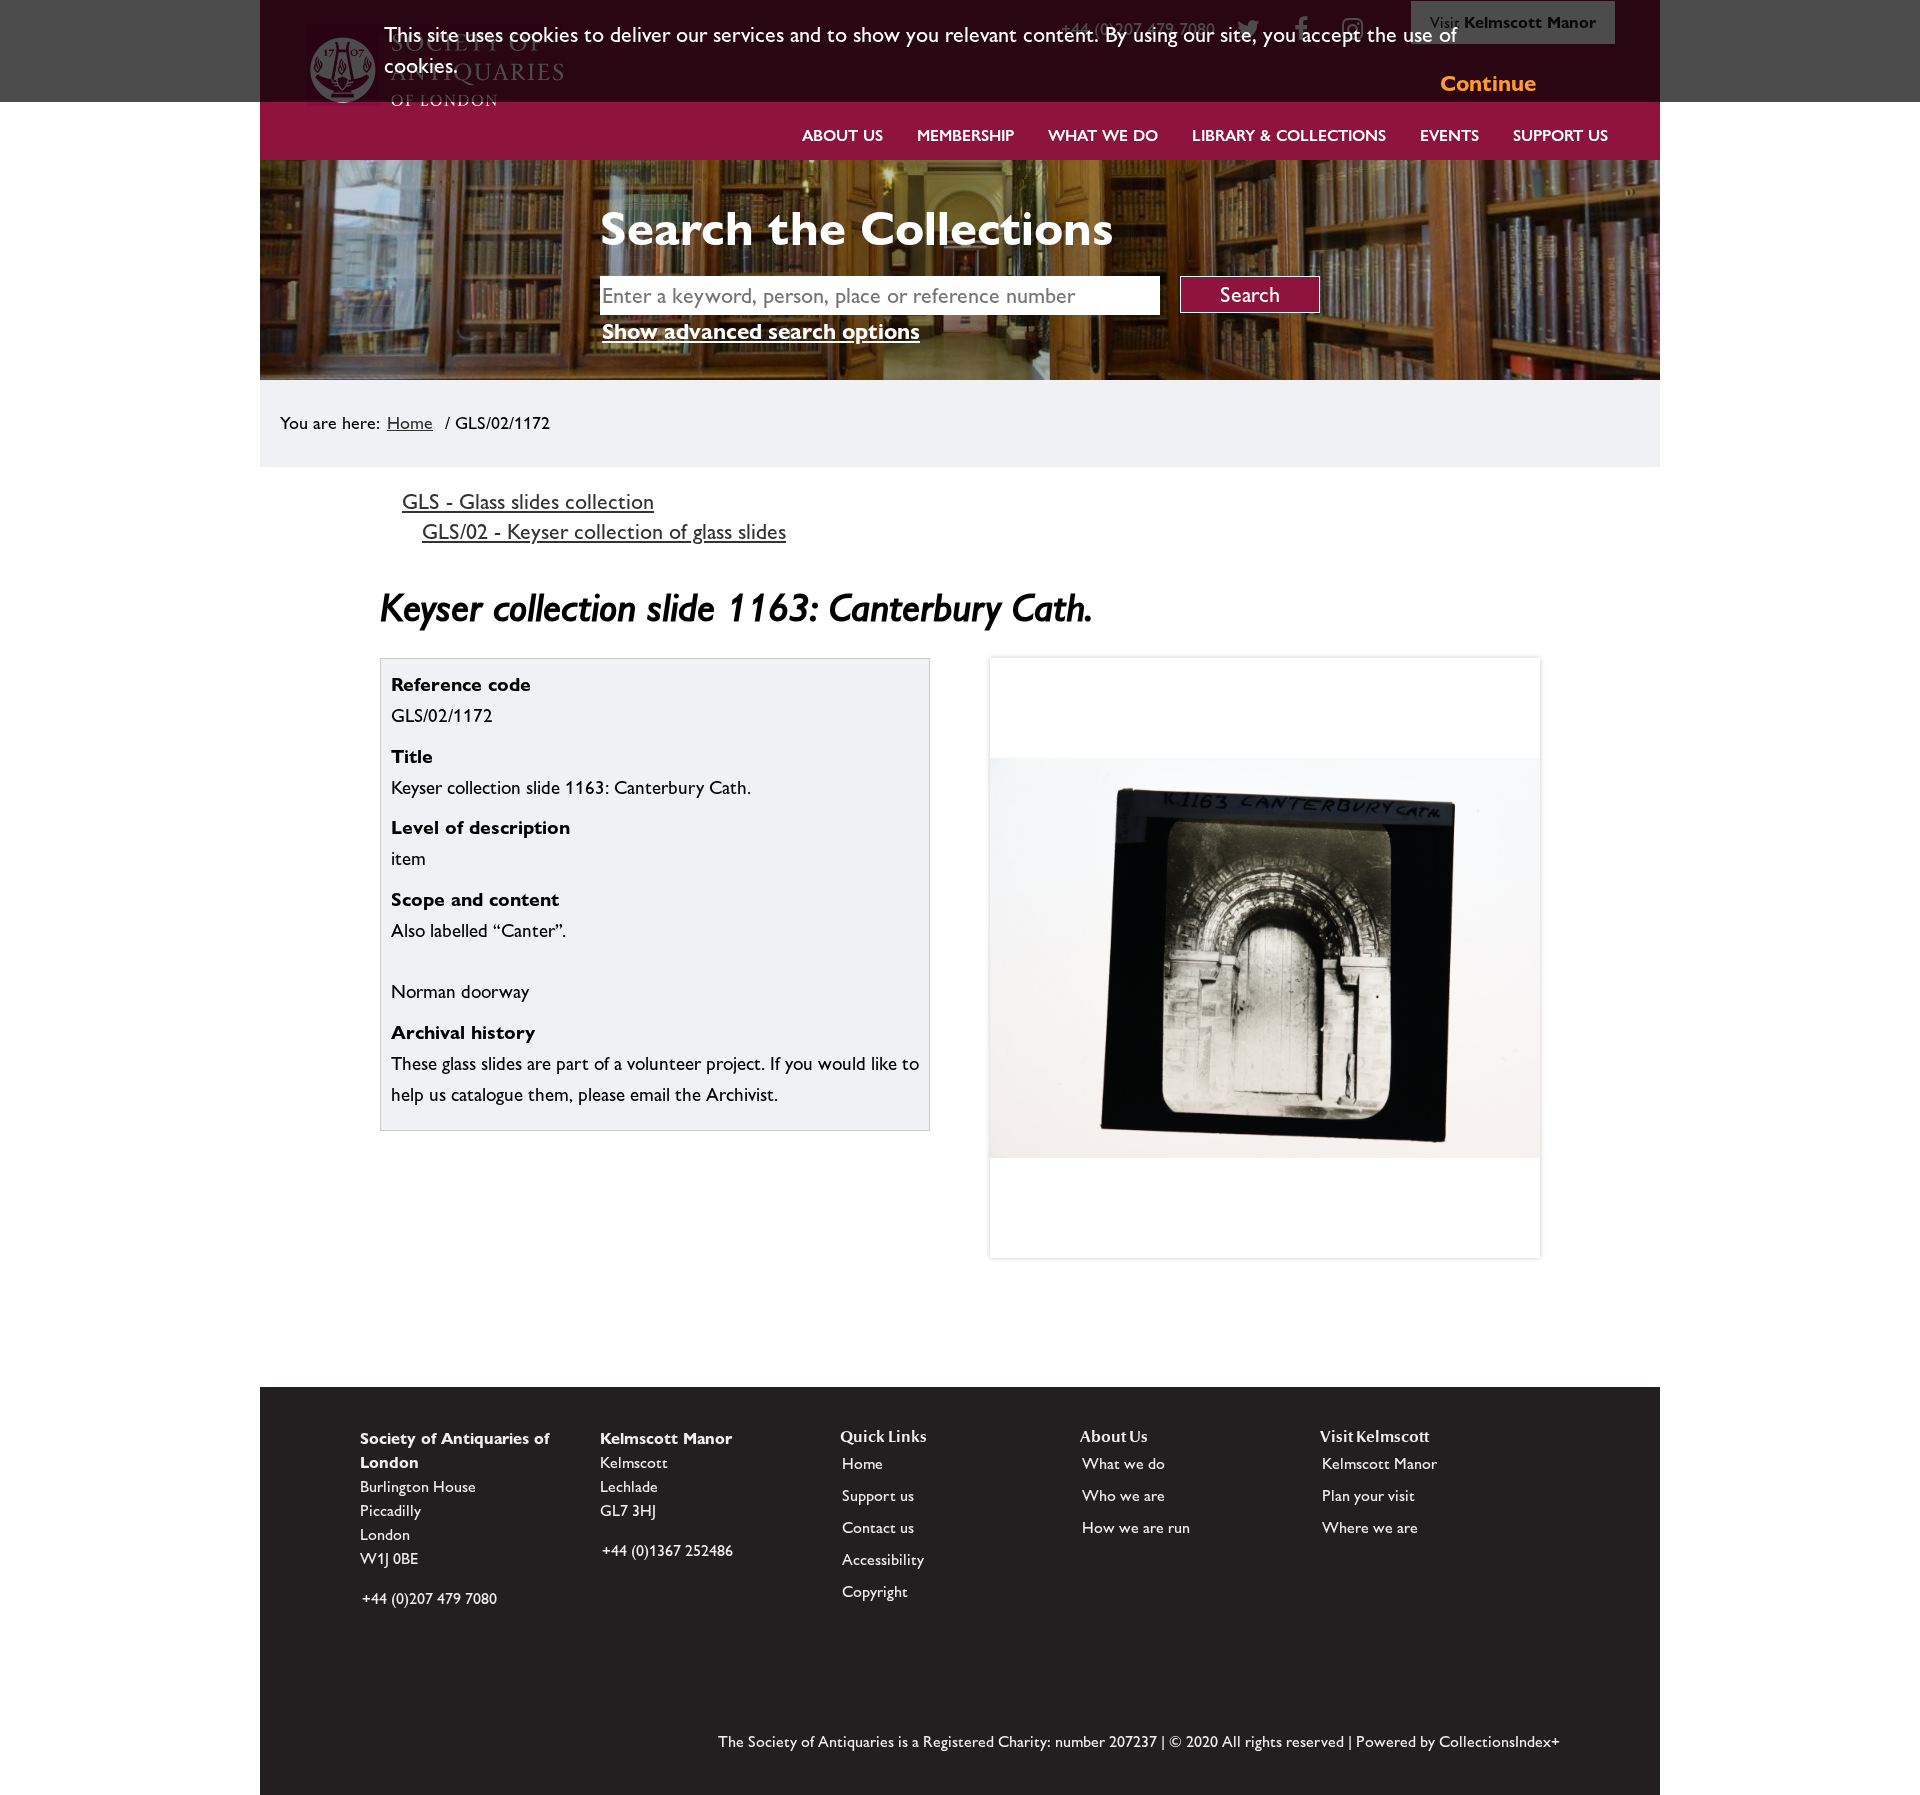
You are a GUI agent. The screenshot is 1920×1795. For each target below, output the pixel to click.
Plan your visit (1368, 1495)
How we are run (1136, 1527)
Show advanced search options (761, 331)
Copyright (875, 1591)
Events (1449, 135)
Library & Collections (1289, 135)
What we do (1103, 135)
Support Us (1560, 135)
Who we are (1123, 1495)
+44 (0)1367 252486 (667, 1550)
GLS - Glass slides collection (528, 501)
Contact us (878, 1527)
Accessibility (883, 1559)
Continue (1488, 83)
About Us (842, 135)
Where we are (1370, 1527)
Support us (878, 1495)
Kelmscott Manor (1379, 1463)
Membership (965, 135)
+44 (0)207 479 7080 (429, 1598)
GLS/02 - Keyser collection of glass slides (604, 531)
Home (410, 423)
